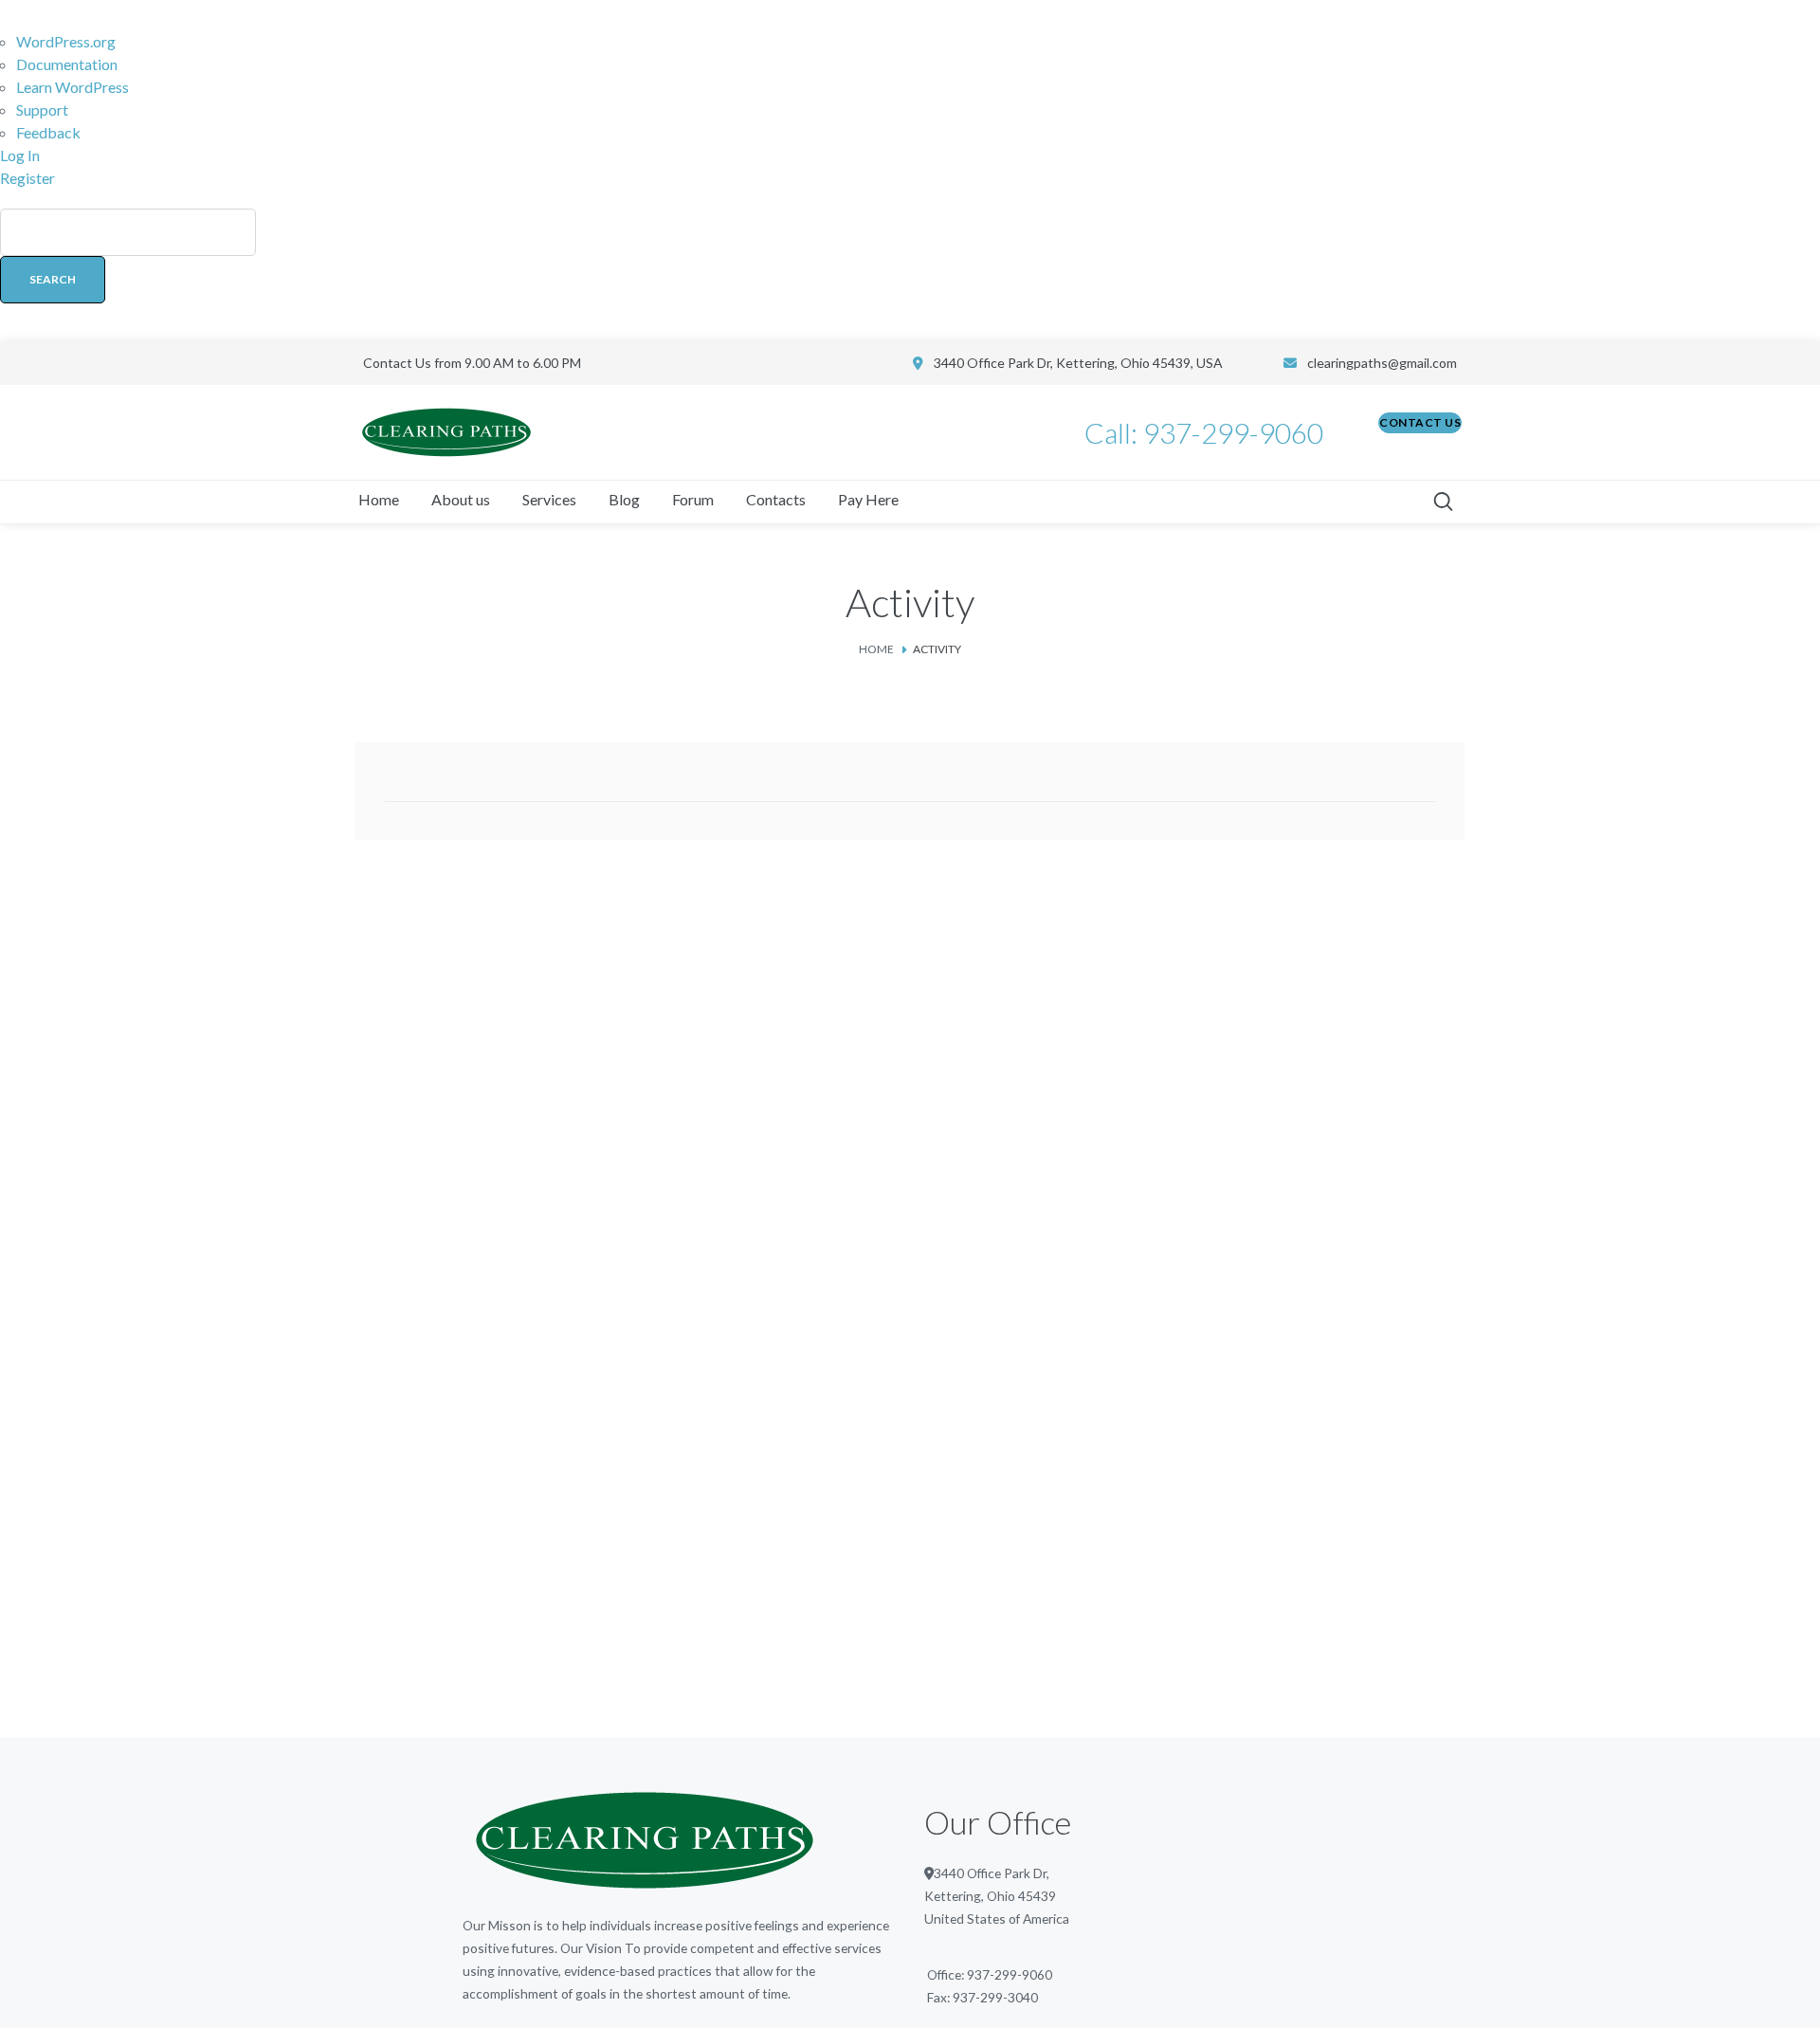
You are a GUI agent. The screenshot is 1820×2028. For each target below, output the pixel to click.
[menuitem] (910, 265)
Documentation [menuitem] (67, 64)
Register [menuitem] (27, 178)
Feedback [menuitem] (48, 132)
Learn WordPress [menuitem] (73, 87)
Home (876, 649)
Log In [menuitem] (20, 155)
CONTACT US (1420, 422)
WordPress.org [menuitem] (66, 41)
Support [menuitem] (42, 110)
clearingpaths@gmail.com (1382, 363)
